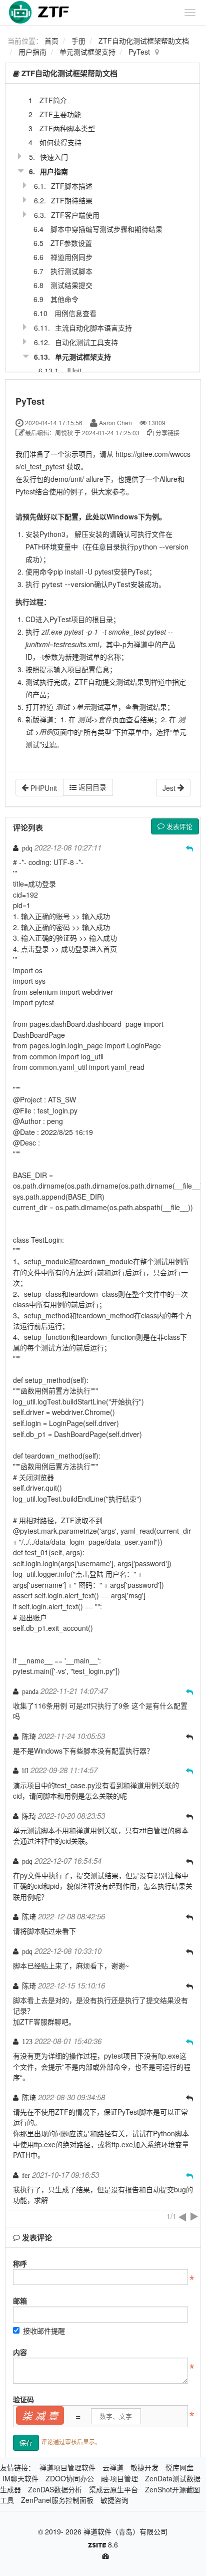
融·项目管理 (119, 2478)
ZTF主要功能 (60, 114)
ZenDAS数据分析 (55, 2489)
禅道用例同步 (71, 257)
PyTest (139, 52)
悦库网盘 (179, 2467)
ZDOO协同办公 (70, 2478)
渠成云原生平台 (113, 2489)
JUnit (73, 371)
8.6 (103, 2545)
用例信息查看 (75, 313)
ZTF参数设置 (71, 243)
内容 (20, 2352)
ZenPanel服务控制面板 (57, 2500)
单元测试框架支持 (87, 52)
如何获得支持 (60, 142)
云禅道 (113, 2467)
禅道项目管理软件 (67, 2467)
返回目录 (91, 787)
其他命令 (64, 299)
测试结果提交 (71, 285)
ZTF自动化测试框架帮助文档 (144, 41)
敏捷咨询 (114, 2500)
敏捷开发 (144, 2467)
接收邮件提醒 (44, 2331)
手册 (78, 41)
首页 (51, 41)
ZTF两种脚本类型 (67, 128)
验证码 (23, 2399)
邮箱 (20, 2301)
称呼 (20, 2263)
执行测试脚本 (71, 271)
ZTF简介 (53, 100)
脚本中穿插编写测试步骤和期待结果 (106, 229)
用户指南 (32, 52)
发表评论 (178, 826)
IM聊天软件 (20, 2478)
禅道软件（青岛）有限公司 (125, 2531)
